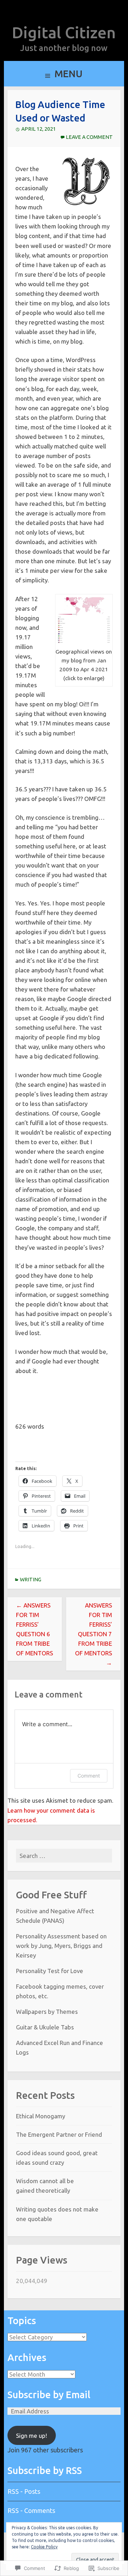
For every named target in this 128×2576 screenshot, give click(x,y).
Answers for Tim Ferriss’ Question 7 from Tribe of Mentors (94, 1634)
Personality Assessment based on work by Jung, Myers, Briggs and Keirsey (61, 1946)
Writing (31, 1580)
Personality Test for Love (50, 1971)
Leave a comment (89, 137)
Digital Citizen (64, 32)
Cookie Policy (44, 2547)
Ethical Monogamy (41, 2116)
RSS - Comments (31, 2510)
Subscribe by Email (49, 2395)
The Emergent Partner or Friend (59, 2134)
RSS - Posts (24, 2491)
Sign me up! (31, 2436)
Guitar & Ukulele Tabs (45, 2027)
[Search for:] (64, 1856)
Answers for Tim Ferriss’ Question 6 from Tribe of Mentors (34, 1629)
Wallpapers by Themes (47, 2012)
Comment (89, 1776)
